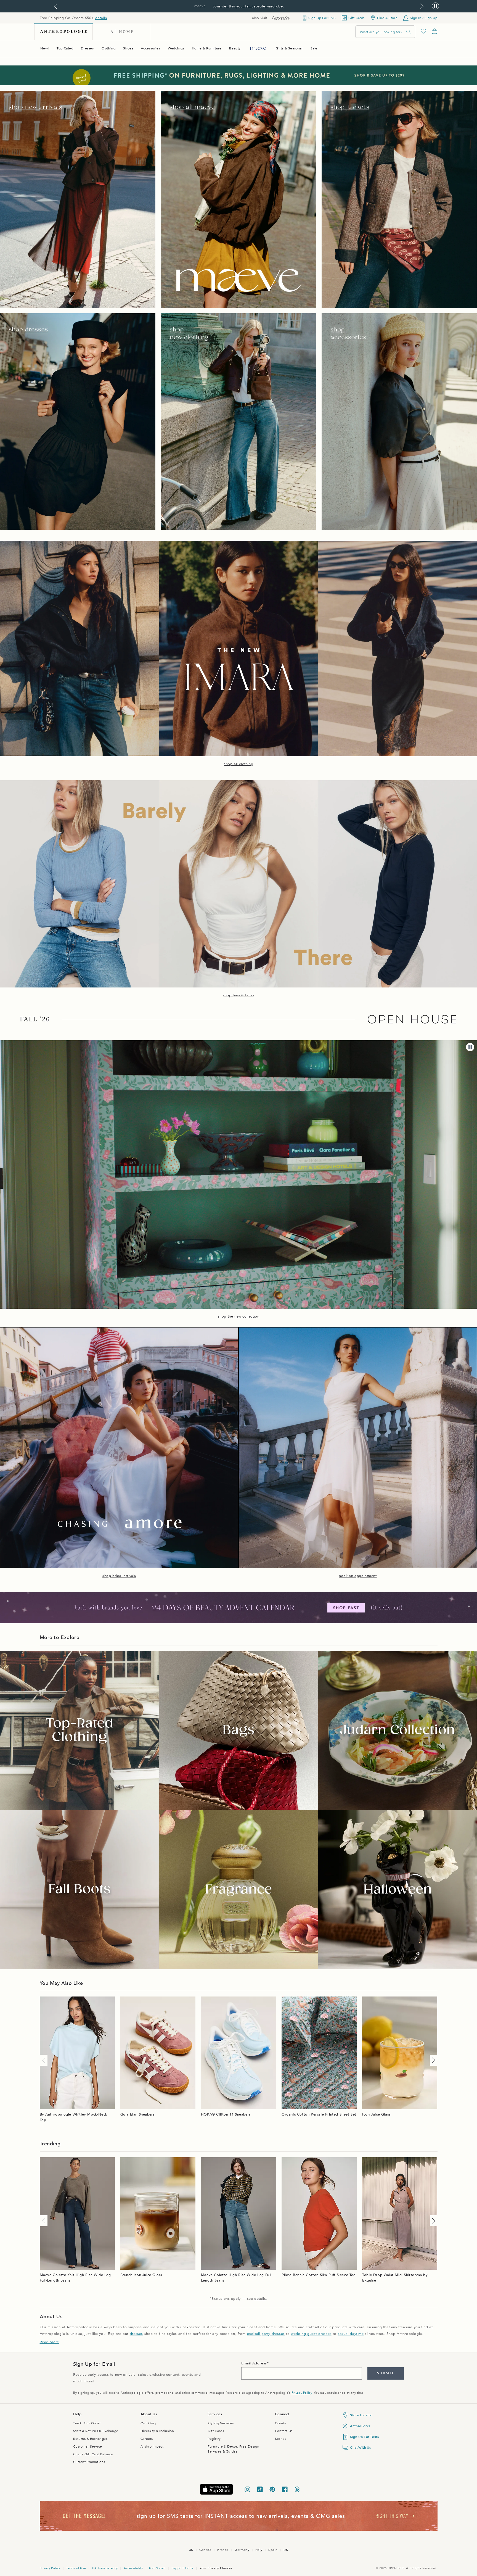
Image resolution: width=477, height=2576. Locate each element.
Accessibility (133, 2568)
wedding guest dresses (311, 2334)
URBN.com (157, 2568)
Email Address (254, 2363)
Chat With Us (360, 2448)
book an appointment (358, 1576)
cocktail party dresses (266, 2334)
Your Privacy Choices (216, 2568)
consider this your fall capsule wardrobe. (249, 6)
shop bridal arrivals (119, 1576)
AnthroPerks (360, 2426)
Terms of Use (76, 2568)
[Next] (433, 2060)
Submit (385, 2373)
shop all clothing (239, 764)
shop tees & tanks (239, 995)
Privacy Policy (302, 2393)
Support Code (183, 2568)
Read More (49, 2342)
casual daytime (351, 2334)
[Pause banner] (435, 6)
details (101, 18)
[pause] (470, 1047)
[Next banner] (422, 6)
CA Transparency (105, 2568)
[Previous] (45, 2060)
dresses (136, 2334)
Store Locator (361, 2415)
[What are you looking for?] (409, 32)
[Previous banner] (55, 6)
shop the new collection (239, 1316)
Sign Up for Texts (364, 2437)
